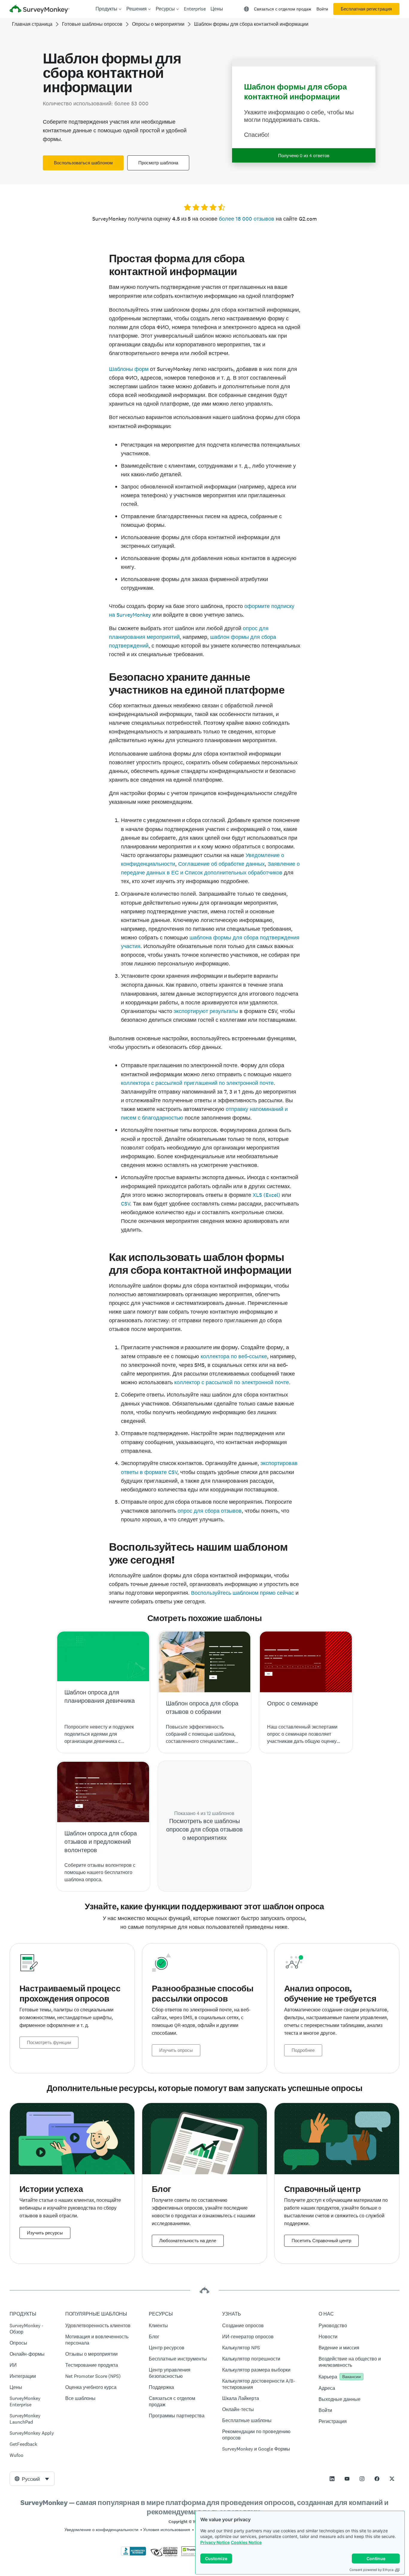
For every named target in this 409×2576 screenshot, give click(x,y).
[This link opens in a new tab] (332, 2479)
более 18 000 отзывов (247, 219)
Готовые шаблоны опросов (92, 24)
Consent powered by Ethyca (371, 2570)
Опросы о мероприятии (158, 24)
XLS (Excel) (266, 1195)
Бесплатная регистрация (366, 9)
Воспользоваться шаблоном (83, 163)
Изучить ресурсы (45, 2233)
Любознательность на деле (188, 2241)
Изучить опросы (176, 2050)
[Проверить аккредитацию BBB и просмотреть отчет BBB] (134, 2554)
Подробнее (303, 2050)
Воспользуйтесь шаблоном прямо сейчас (243, 1593)
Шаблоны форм (129, 369)
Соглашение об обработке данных (221, 864)
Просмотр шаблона (158, 163)
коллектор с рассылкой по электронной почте (232, 1382)
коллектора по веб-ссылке (234, 1356)
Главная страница (32, 24)
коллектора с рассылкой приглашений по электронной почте (197, 1083)
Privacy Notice (215, 2542)
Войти (322, 9)
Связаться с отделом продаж (282, 9)
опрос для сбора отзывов (210, 1511)
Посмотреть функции (49, 2043)
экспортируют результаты (206, 1011)
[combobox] (32, 2479)
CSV (125, 1204)
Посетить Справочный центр (321, 2241)
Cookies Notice (246, 2542)
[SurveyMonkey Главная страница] (40, 10)
